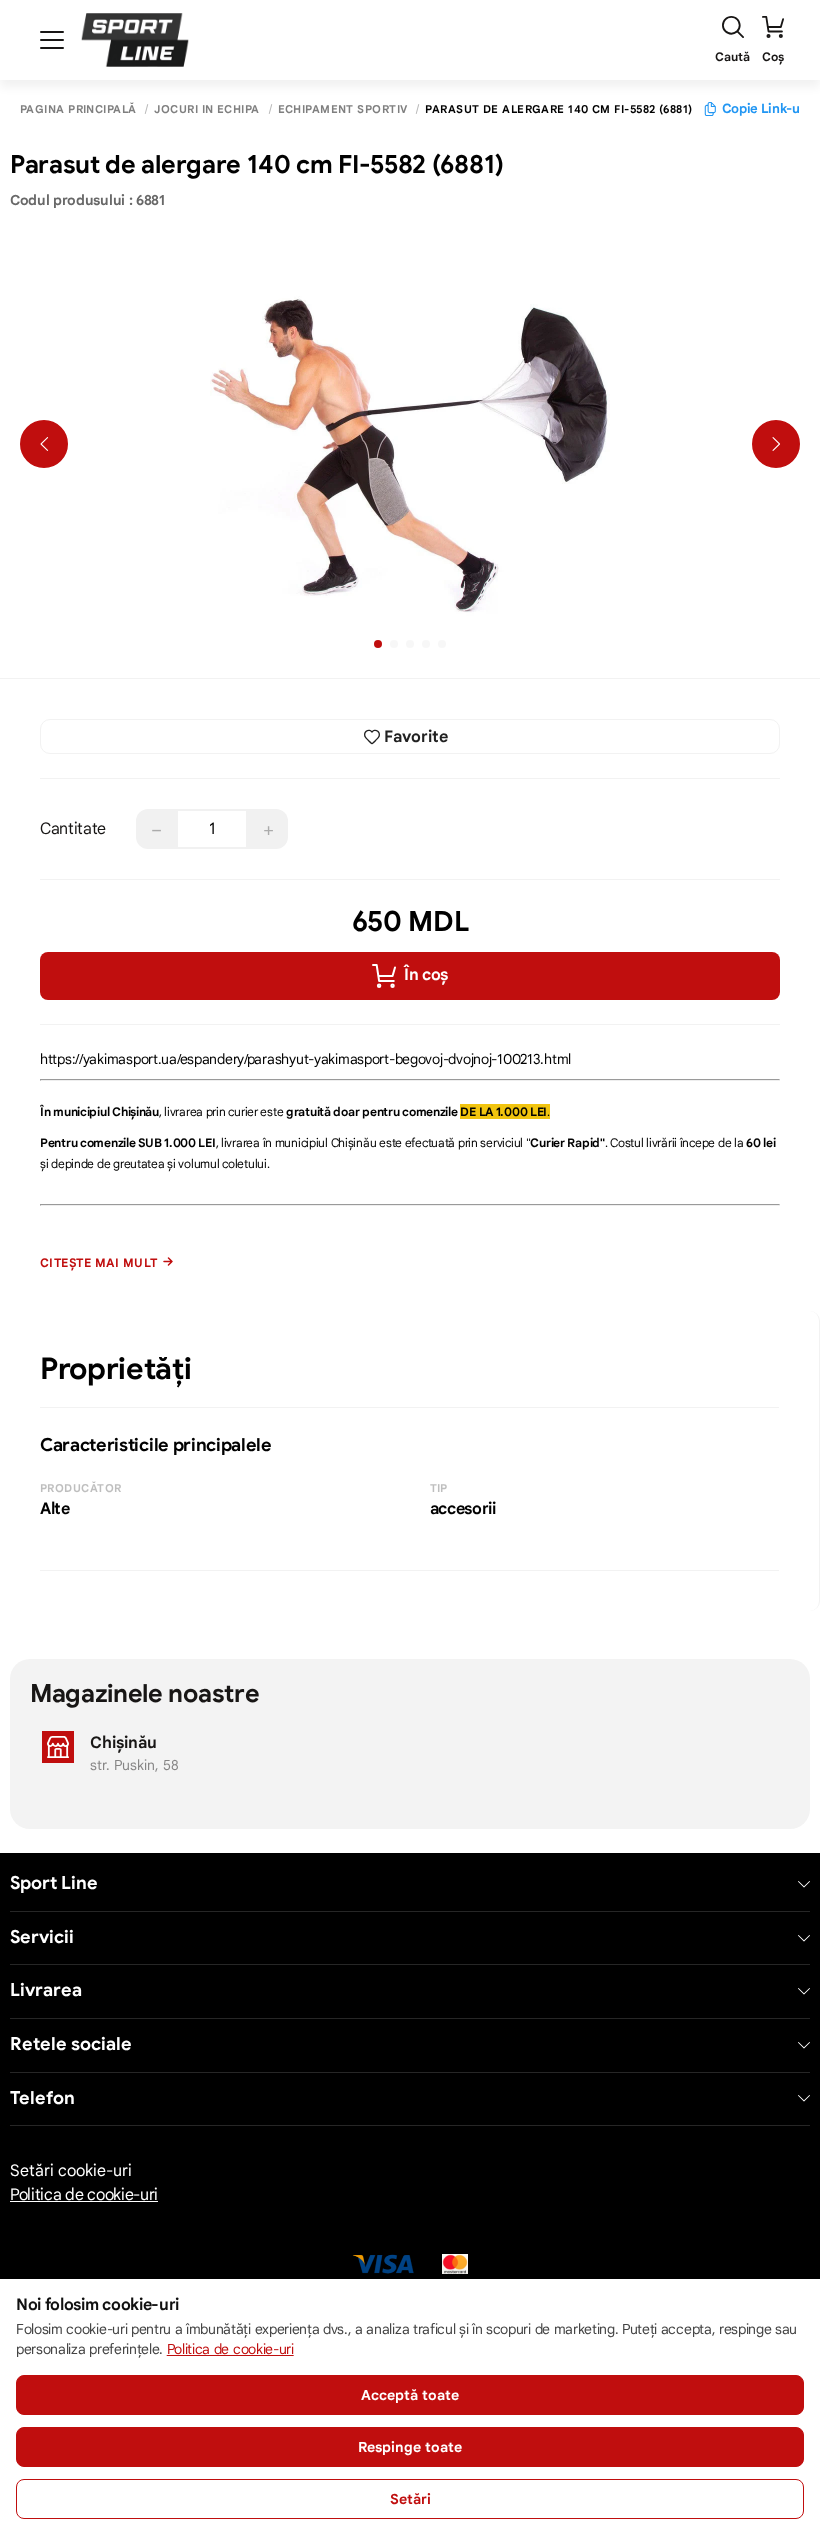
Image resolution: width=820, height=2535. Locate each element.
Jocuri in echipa (206, 109)
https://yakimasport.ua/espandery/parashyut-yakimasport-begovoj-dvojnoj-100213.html (305, 1059)
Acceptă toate (410, 2395)
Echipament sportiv (343, 109)
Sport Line (54, 1883)
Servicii (42, 1937)
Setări (410, 2499)
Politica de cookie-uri (84, 2195)
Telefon (42, 2098)
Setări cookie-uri (71, 2171)
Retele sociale (71, 2044)
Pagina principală (78, 109)
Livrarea (46, 1990)
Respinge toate (410, 2447)
